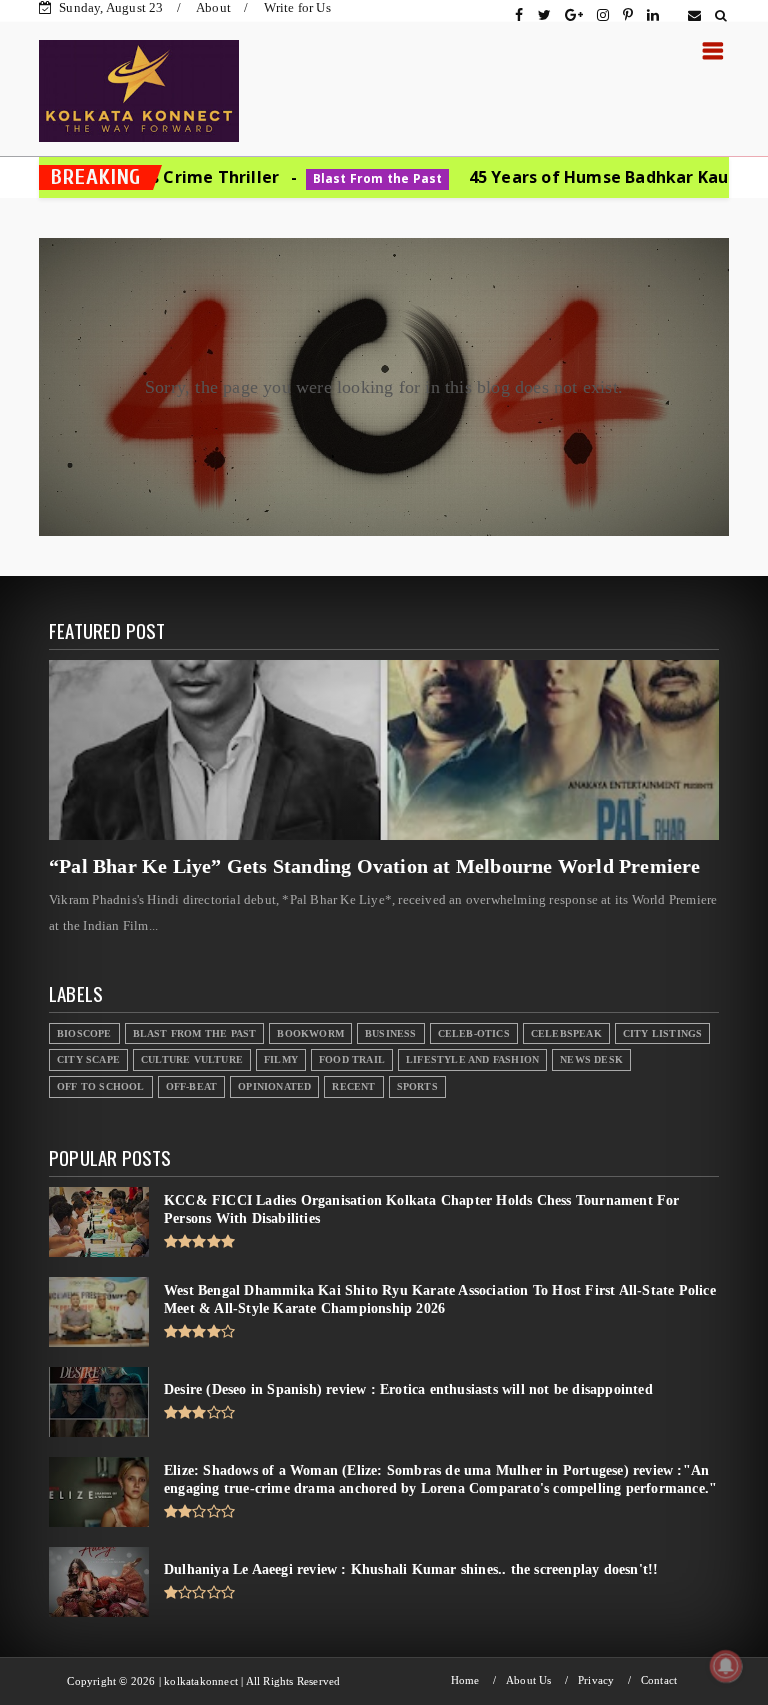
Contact (659, 1680)
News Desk (591, 1059)
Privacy (596, 1680)
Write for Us (297, 7)
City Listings (663, 1033)
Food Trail (352, 1059)
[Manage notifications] (726, 1666)
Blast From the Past (286, 178)
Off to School (101, 1086)
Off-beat (192, 1086)
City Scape (88, 1059)
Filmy (281, 1059)
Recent (353, 1086)
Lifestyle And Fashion (472, 1059)
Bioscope (84, 1033)
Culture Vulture (192, 1059)
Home (465, 1680)
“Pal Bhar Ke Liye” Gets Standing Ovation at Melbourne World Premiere (375, 866)
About (213, 7)
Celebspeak (566, 1033)
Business (391, 1033)
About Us (529, 1680)
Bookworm (310, 1033)
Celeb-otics (474, 1033)
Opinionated (274, 1086)
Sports (417, 1086)
